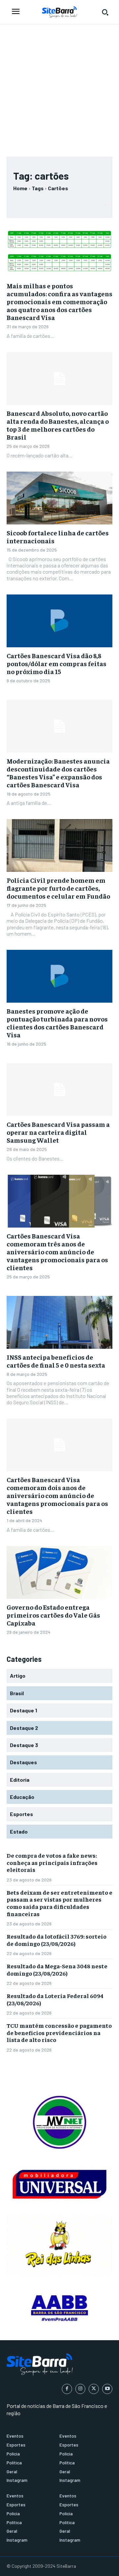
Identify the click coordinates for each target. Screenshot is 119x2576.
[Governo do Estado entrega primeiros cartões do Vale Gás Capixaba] (59, 1572)
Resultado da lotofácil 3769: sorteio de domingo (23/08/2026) (57, 1940)
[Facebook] (67, 2389)
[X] (94, 2389)
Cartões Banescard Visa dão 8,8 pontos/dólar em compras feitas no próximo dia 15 (57, 663)
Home (20, 188)
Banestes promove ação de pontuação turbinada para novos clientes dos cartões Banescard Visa (57, 1023)
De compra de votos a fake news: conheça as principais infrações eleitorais (52, 1862)
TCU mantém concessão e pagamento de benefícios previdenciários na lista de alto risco (59, 2032)
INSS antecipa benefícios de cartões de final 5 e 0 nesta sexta (56, 1361)
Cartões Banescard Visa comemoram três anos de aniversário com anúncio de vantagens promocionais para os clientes (57, 1252)
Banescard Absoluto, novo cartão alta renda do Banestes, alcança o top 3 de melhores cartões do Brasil (58, 425)
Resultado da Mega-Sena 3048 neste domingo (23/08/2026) (57, 1969)
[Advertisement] (59, 87)
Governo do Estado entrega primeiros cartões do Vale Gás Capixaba (53, 1615)
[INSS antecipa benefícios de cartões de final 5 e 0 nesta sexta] (59, 1322)
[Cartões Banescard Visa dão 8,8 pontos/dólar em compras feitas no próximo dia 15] (59, 621)
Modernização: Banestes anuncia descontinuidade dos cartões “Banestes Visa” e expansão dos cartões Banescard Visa (58, 773)
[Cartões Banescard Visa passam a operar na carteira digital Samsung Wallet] (59, 1090)
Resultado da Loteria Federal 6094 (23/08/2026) (55, 1999)
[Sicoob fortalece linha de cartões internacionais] (59, 498)
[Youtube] (107, 2389)
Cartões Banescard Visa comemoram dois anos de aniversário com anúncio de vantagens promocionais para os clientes (57, 1495)
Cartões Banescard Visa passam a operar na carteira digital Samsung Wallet (58, 1132)
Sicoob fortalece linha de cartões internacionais (58, 537)
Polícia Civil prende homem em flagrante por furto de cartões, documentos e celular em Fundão (58, 888)
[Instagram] (80, 2389)
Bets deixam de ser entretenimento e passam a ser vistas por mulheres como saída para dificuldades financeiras (59, 1903)
